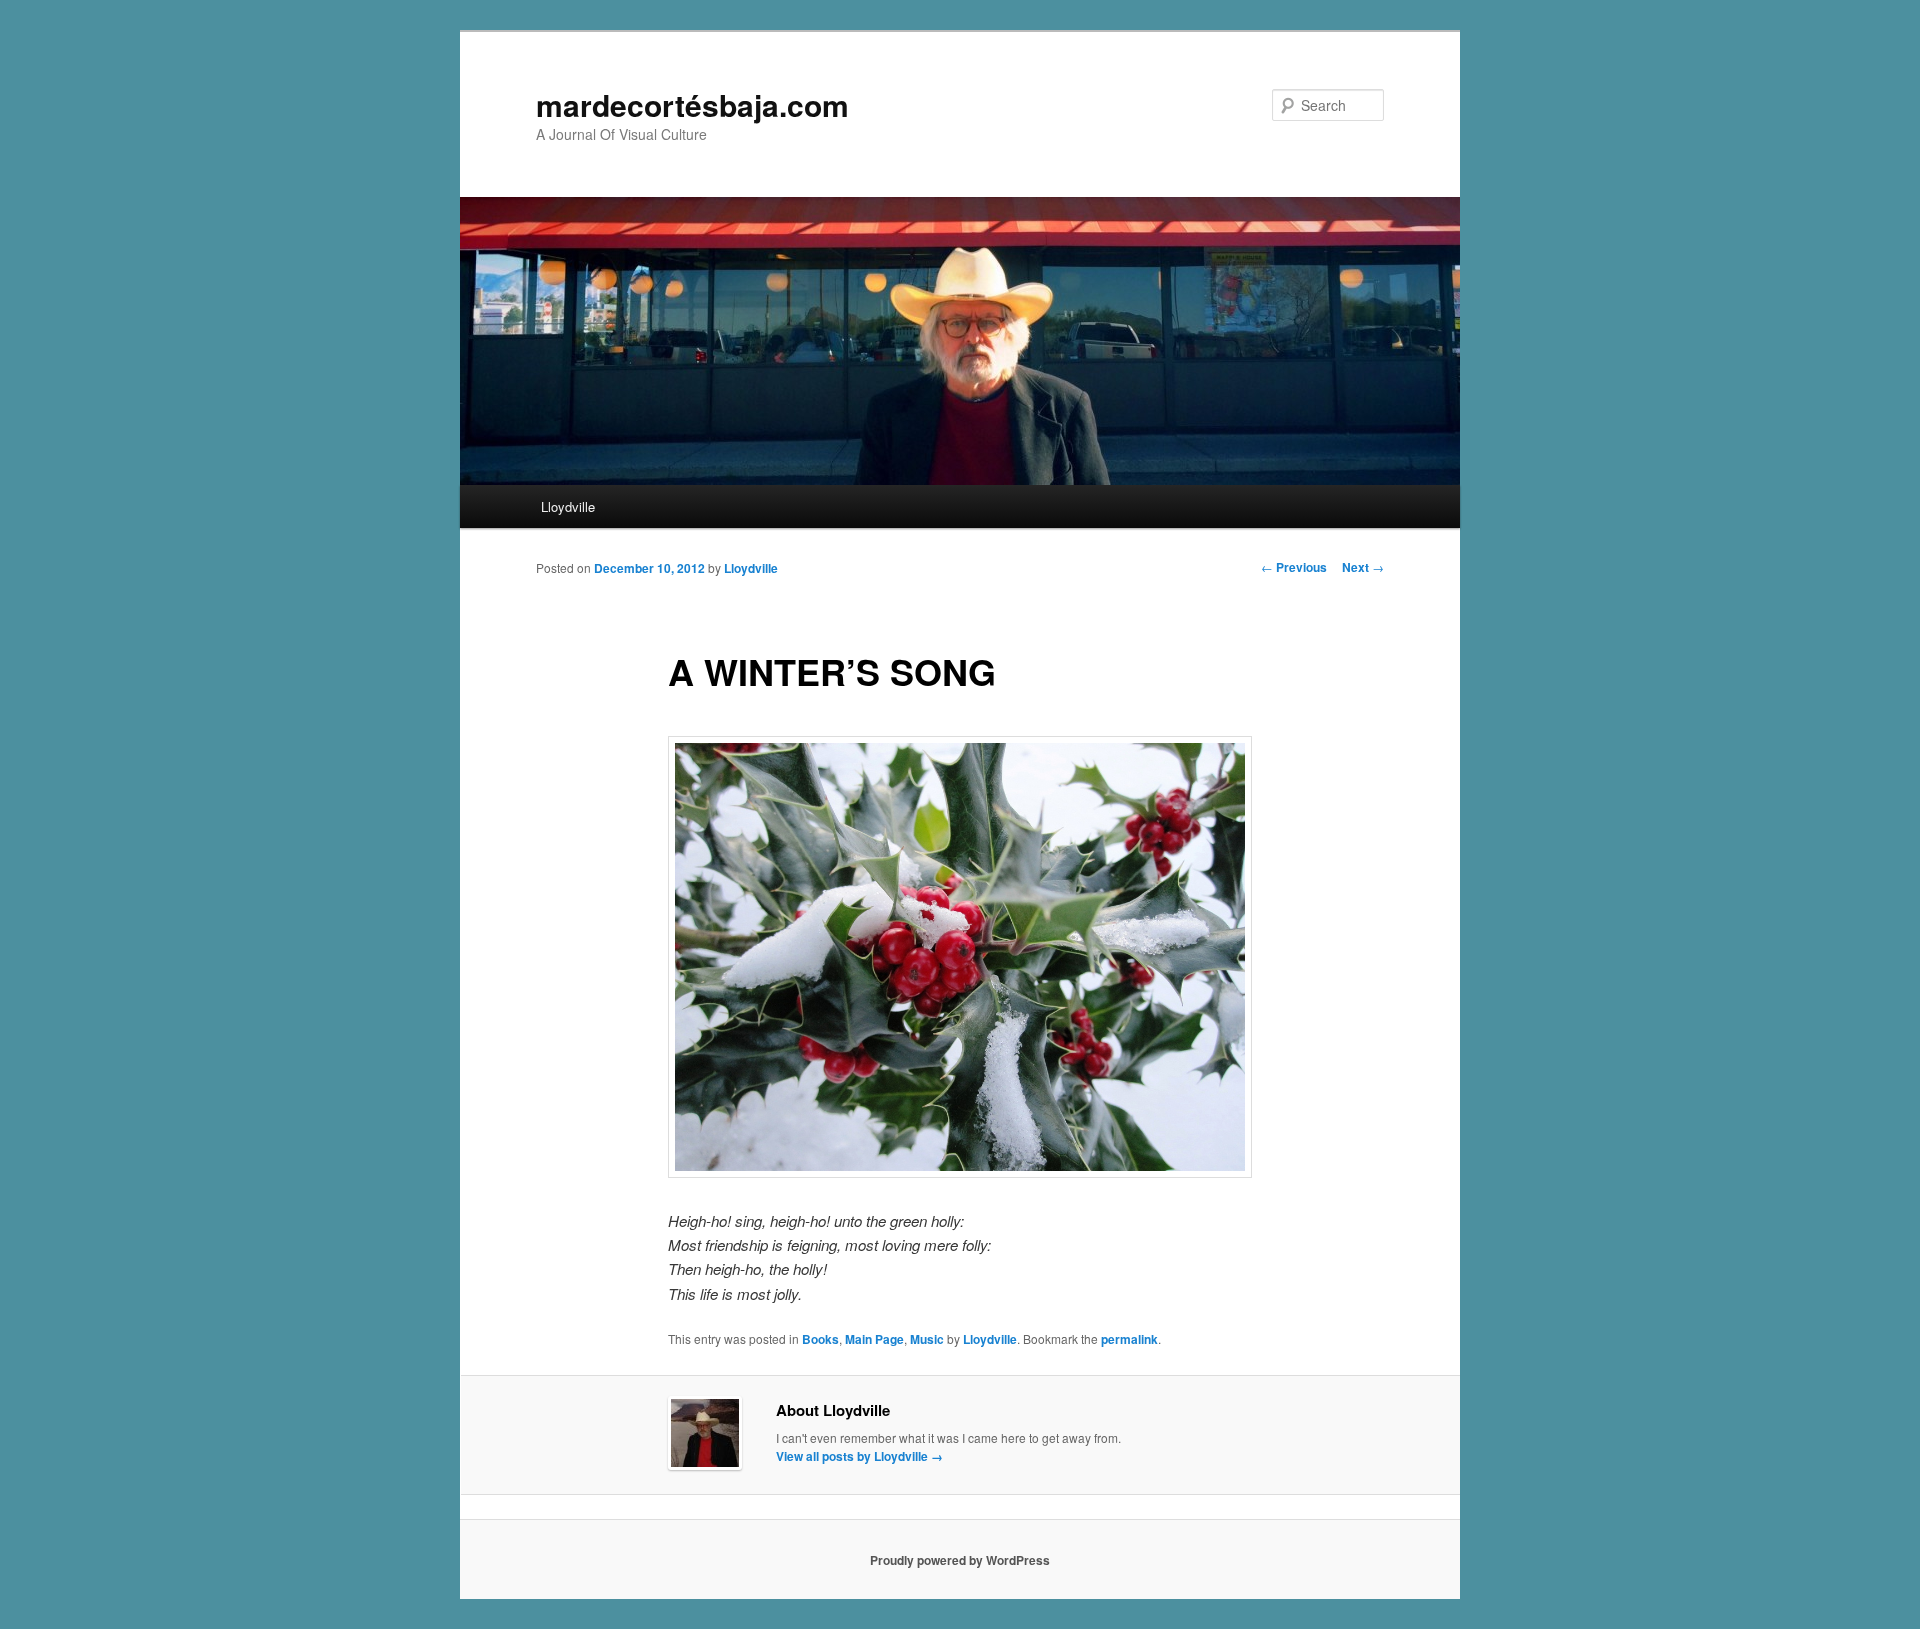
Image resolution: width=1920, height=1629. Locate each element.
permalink (1129, 1339)
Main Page (874, 1339)
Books (820, 1339)
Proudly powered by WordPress (960, 1560)
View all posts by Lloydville (859, 1456)
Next (1363, 567)
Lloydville (568, 506)
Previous (1294, 567)
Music (927, 1339)
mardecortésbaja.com (692, 104)
